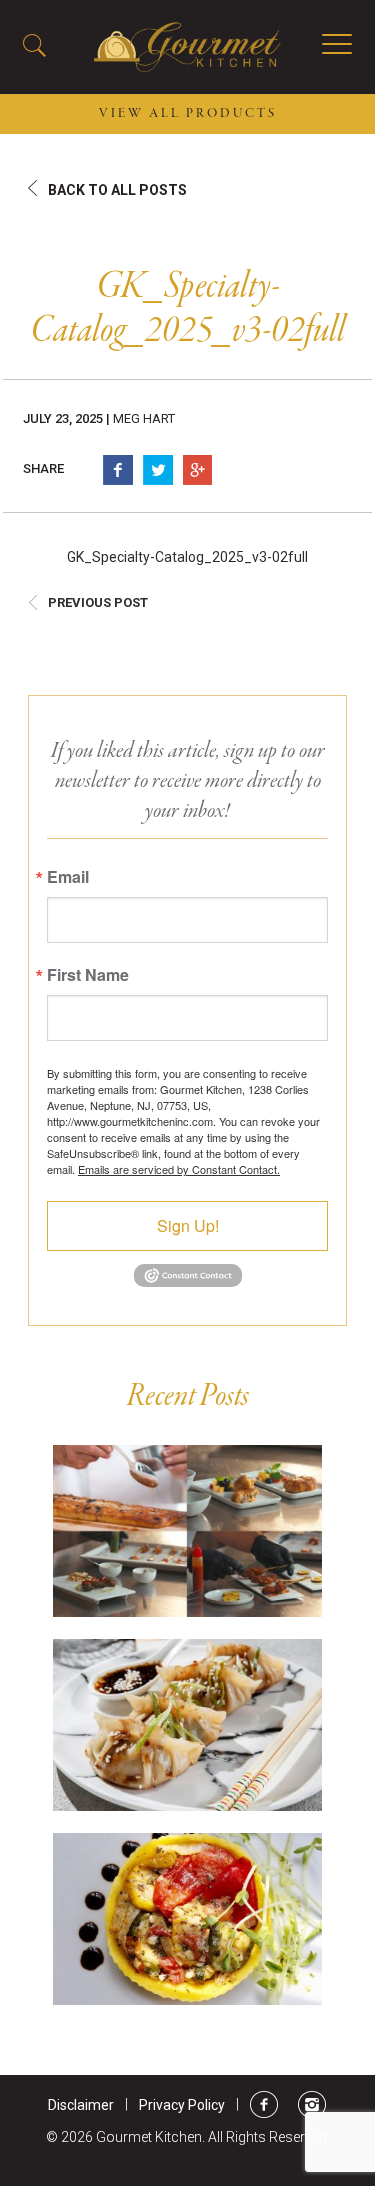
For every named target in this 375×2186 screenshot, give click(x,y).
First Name (88, 975)
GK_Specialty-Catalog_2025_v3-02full (187, 557)
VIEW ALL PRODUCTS (188, 114)
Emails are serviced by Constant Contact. (179, 1169)
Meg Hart (144, 418)
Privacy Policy (182, 2105)
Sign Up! (188, 1225)
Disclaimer (81, 2105)
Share (43, 468)
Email (68, 877)
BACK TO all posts (117, 190)
